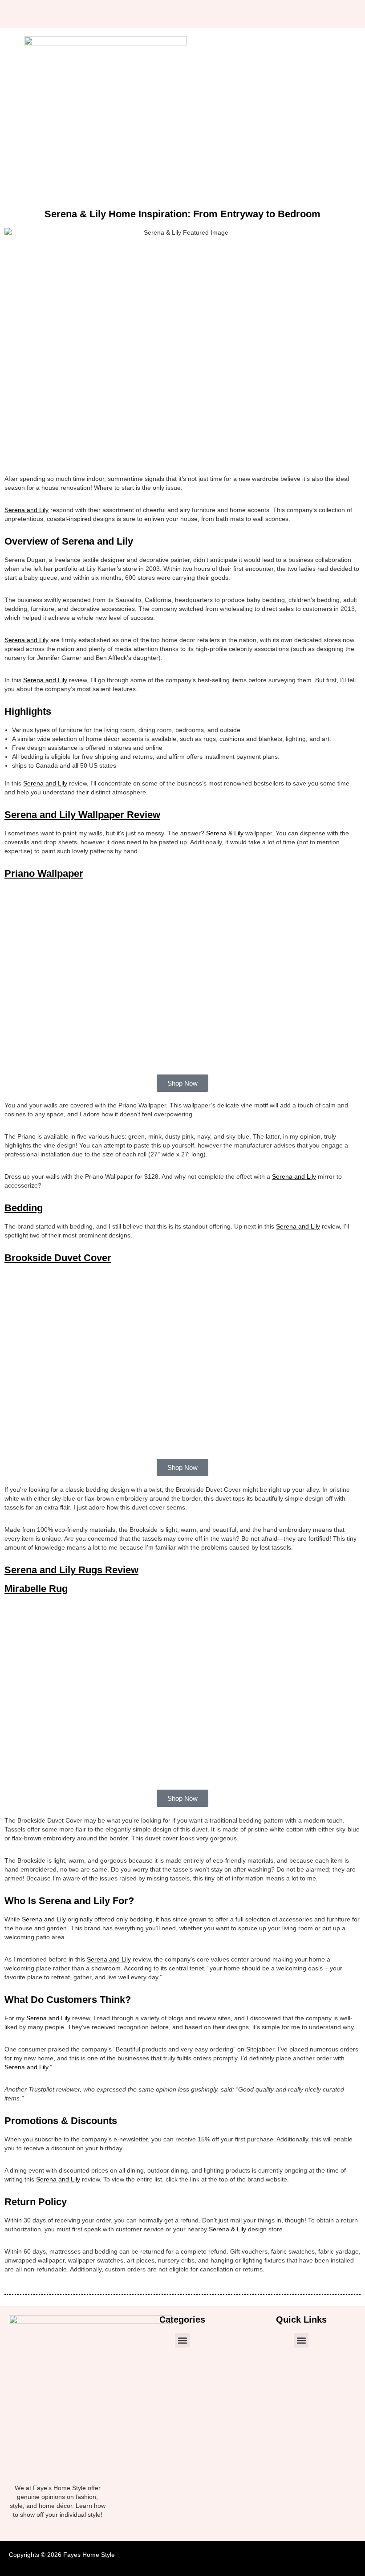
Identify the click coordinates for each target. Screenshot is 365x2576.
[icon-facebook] (77, 14)
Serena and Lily (26, 510)
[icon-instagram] (93, 14)
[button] (182, 2340)
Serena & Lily (225, 833)
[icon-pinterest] (110, 14)
